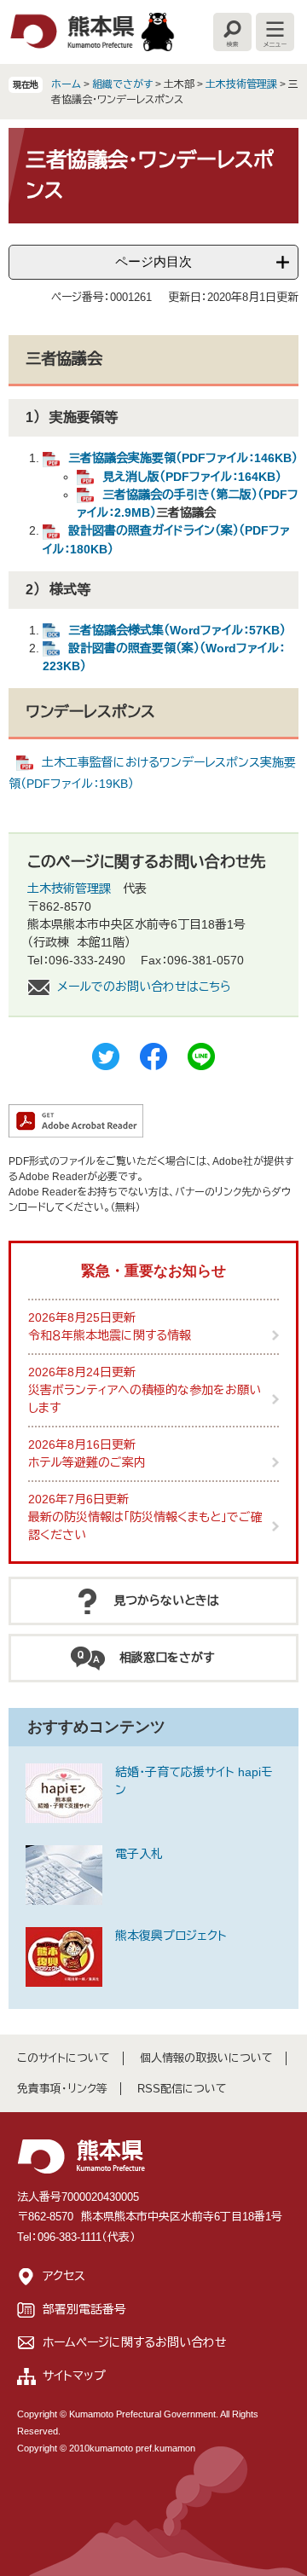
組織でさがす (122, 84)
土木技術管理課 (241, 84)
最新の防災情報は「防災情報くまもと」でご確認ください (145, 1526)
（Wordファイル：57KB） (177, 630)
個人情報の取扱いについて (206, 2058)
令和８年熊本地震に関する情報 (110, 1335)
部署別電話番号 (84, 2309)
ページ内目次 (153, 261)
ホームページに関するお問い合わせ (135, 2342)
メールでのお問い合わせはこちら (144, 987)
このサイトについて (64, 2058)
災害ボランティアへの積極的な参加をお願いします (145, 1399)
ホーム (66, 84)
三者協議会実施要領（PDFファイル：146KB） (183, 458)
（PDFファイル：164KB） (192, 477)
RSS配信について (182, 2089)
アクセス (64, 2276)
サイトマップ (74, 2376)
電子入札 (139, 1854)
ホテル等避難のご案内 (87, 1462)
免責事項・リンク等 (62, 2089)
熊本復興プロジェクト (171, 1936)
